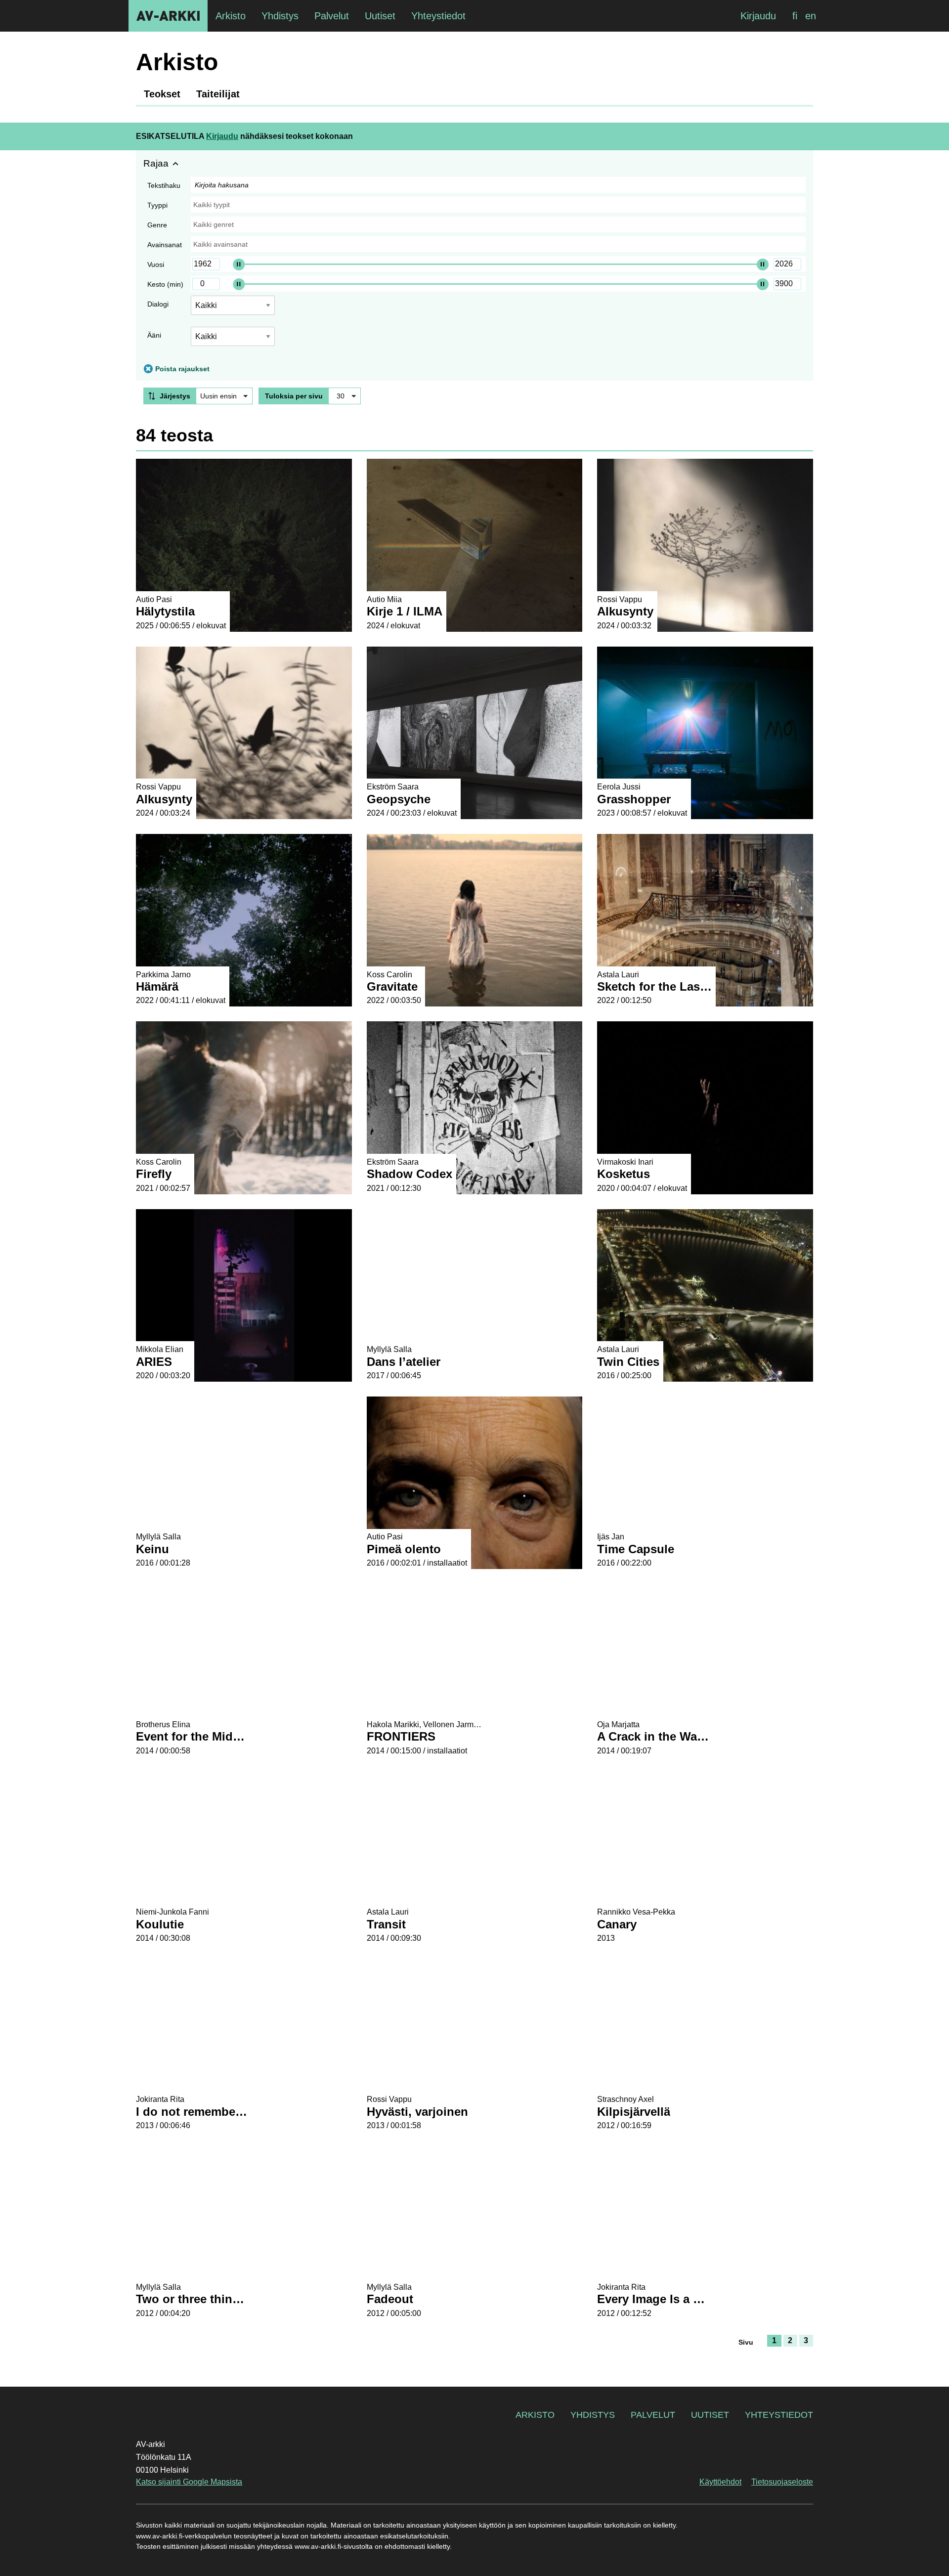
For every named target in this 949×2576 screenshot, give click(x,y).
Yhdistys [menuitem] (280, 16)
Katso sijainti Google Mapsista (189, 2482)
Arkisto (535, 2415)
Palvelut (653, 2415)
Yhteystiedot (779, 2415)
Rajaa (156, 163)
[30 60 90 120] (345, 396)
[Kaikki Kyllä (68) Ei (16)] (233, 340)
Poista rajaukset (182, 369)
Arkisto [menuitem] (231, 16)
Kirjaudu (758, 16)
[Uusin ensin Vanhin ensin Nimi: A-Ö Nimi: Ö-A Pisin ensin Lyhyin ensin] (224, 396)
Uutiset (710, 2415)
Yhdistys (593, 2415)
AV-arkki (168, 16)
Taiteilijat (218, 94)
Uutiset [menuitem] (380, 16)
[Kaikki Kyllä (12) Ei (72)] (233, 309)
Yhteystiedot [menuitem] (438, 16)
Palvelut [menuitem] (332, 16)
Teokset (162, 94)
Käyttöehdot (720, 2482)
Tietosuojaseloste (782, 2482)
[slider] (239, 264)
